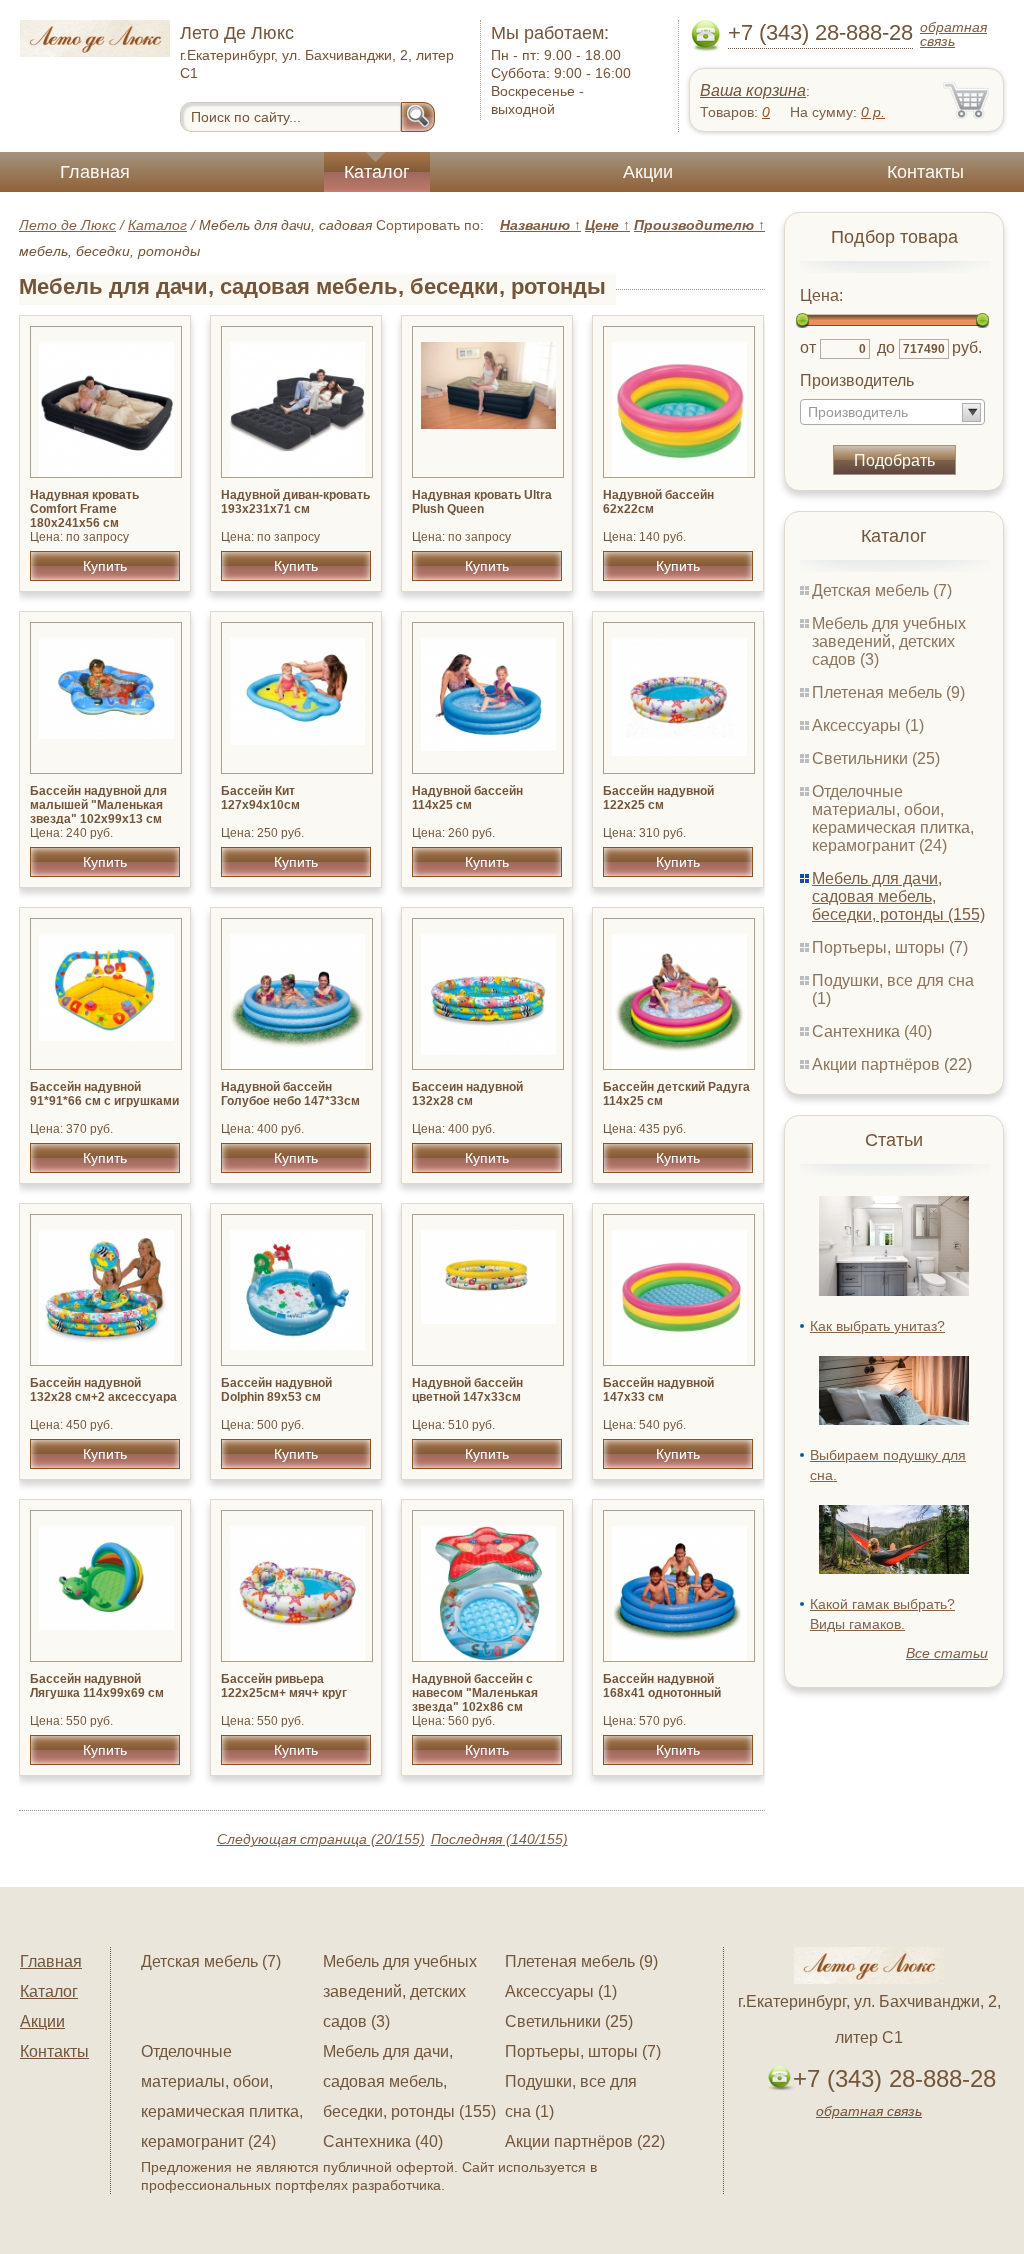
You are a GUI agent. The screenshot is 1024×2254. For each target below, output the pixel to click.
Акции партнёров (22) (892, 1064)
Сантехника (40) (872, 1031)
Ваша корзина (753, 90)
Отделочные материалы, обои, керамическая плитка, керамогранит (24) (893, 818)
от (808, 347)
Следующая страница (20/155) (321, 1839)
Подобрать (894, 460)
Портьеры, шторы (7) (890, 947)
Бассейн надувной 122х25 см (658, 798)
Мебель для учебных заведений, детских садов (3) (889, 641)
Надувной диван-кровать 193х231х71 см (295, 502)
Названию (540, 225)
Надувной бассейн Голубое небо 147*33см (290, 1094)
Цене (607, 225)
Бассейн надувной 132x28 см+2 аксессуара (103, 1390)
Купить (105, 566)
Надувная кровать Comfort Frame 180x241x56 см (84, 509)
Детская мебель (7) (882, 590)
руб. (967, 347)
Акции (648, 172)
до (886, 347)
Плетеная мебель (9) (888, 692)
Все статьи (947, 1653)
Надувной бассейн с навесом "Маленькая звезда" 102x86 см (475, 1693)
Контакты (925, 172)
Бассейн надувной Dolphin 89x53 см (276, 1390)
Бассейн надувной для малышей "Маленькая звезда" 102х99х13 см (98, 805)
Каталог (377, 172)
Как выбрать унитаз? (877, 1326)
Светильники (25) (876, 758)
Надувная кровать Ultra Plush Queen (482, 502)
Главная (95, 172)
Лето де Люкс (67, 225)
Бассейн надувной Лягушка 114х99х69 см (97, 1686)
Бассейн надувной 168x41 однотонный (662, 1686)
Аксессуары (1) (868, 725)
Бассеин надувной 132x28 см (467, 1094)
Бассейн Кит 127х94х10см (260, 798)
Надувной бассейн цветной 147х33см (467, 1390)
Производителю (699, 225)
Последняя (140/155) (499, 1839)
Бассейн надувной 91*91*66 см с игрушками (104, 1094)
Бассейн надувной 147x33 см (658, 1390)
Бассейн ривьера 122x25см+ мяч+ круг (284, 1686)
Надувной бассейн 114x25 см (467, 798)
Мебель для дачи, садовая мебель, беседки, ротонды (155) (898, 896)
